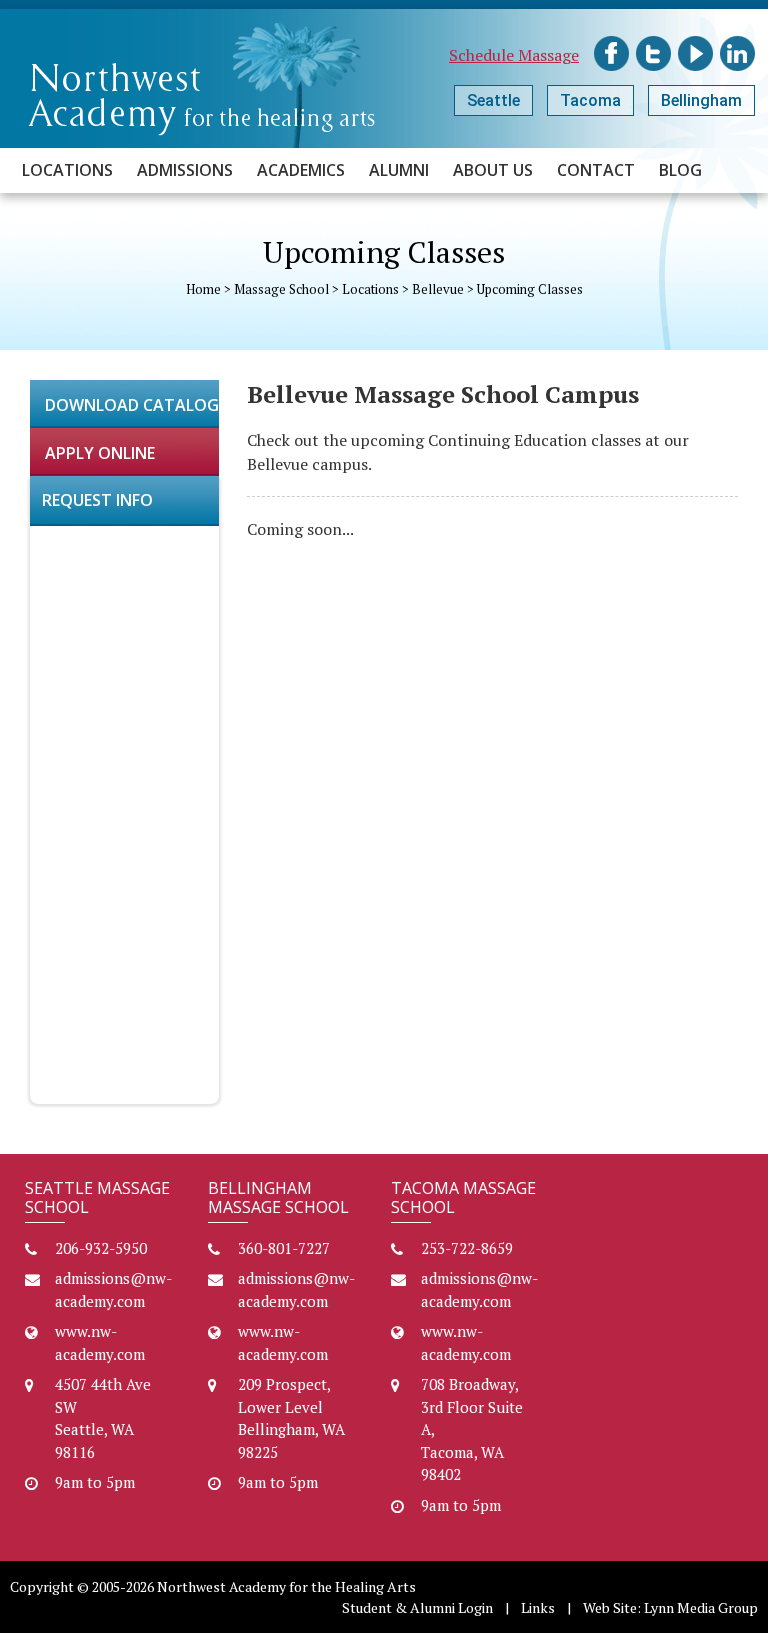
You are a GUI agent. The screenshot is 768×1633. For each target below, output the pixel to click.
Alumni (399, 170)
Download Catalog (132, 405)
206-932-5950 (101, 1248)
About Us (493, 170)
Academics (301, 170)
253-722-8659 (467, 1248)
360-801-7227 (284, 1248)
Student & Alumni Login (417, 1607)
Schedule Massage (514, 55)
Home (203, 289)
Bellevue (438, 289)
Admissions (185, 170)
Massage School (281, 289)
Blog (680, 170)
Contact (596, 170)
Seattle (493, 100)
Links (538, 1607)
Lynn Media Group (701, 1607)
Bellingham (701, 100)
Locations (67, 170)
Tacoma (590, 100)
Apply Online (100, 453)
